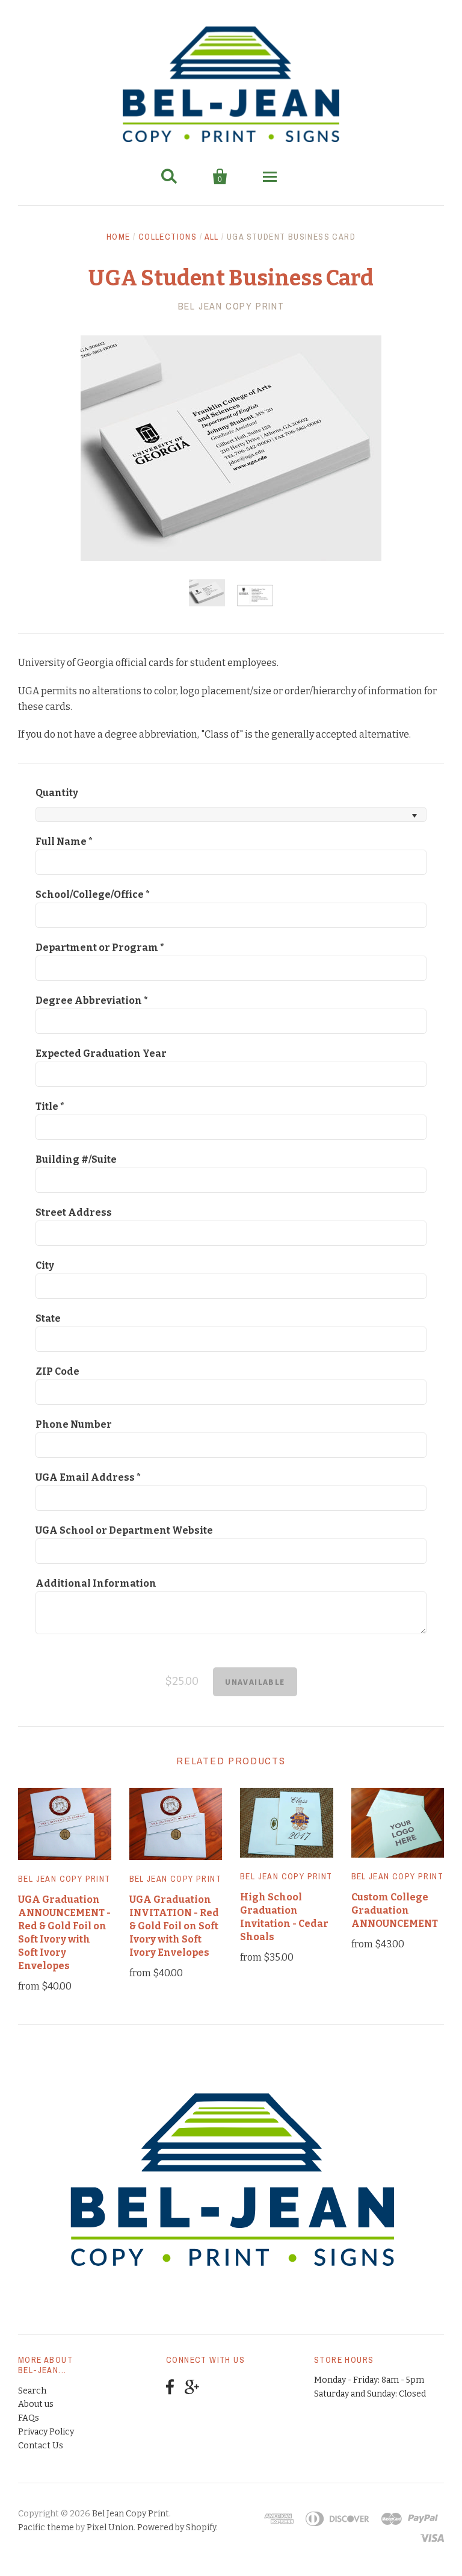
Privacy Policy (46, 2432)
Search (32, 2391)
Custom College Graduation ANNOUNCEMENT (395, 1910)
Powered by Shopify (177, 2528)
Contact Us (41, 2446)
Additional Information (96, 1583)
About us (36, 2404)
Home (119, 237)
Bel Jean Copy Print (231, 306)
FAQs (29, 2418)
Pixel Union (110, 2528)
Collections (168, 237)
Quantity (57, 793)
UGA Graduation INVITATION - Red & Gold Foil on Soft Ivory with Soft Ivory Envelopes (174, 1926)
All (212, 237)
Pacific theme (46, 2528)
